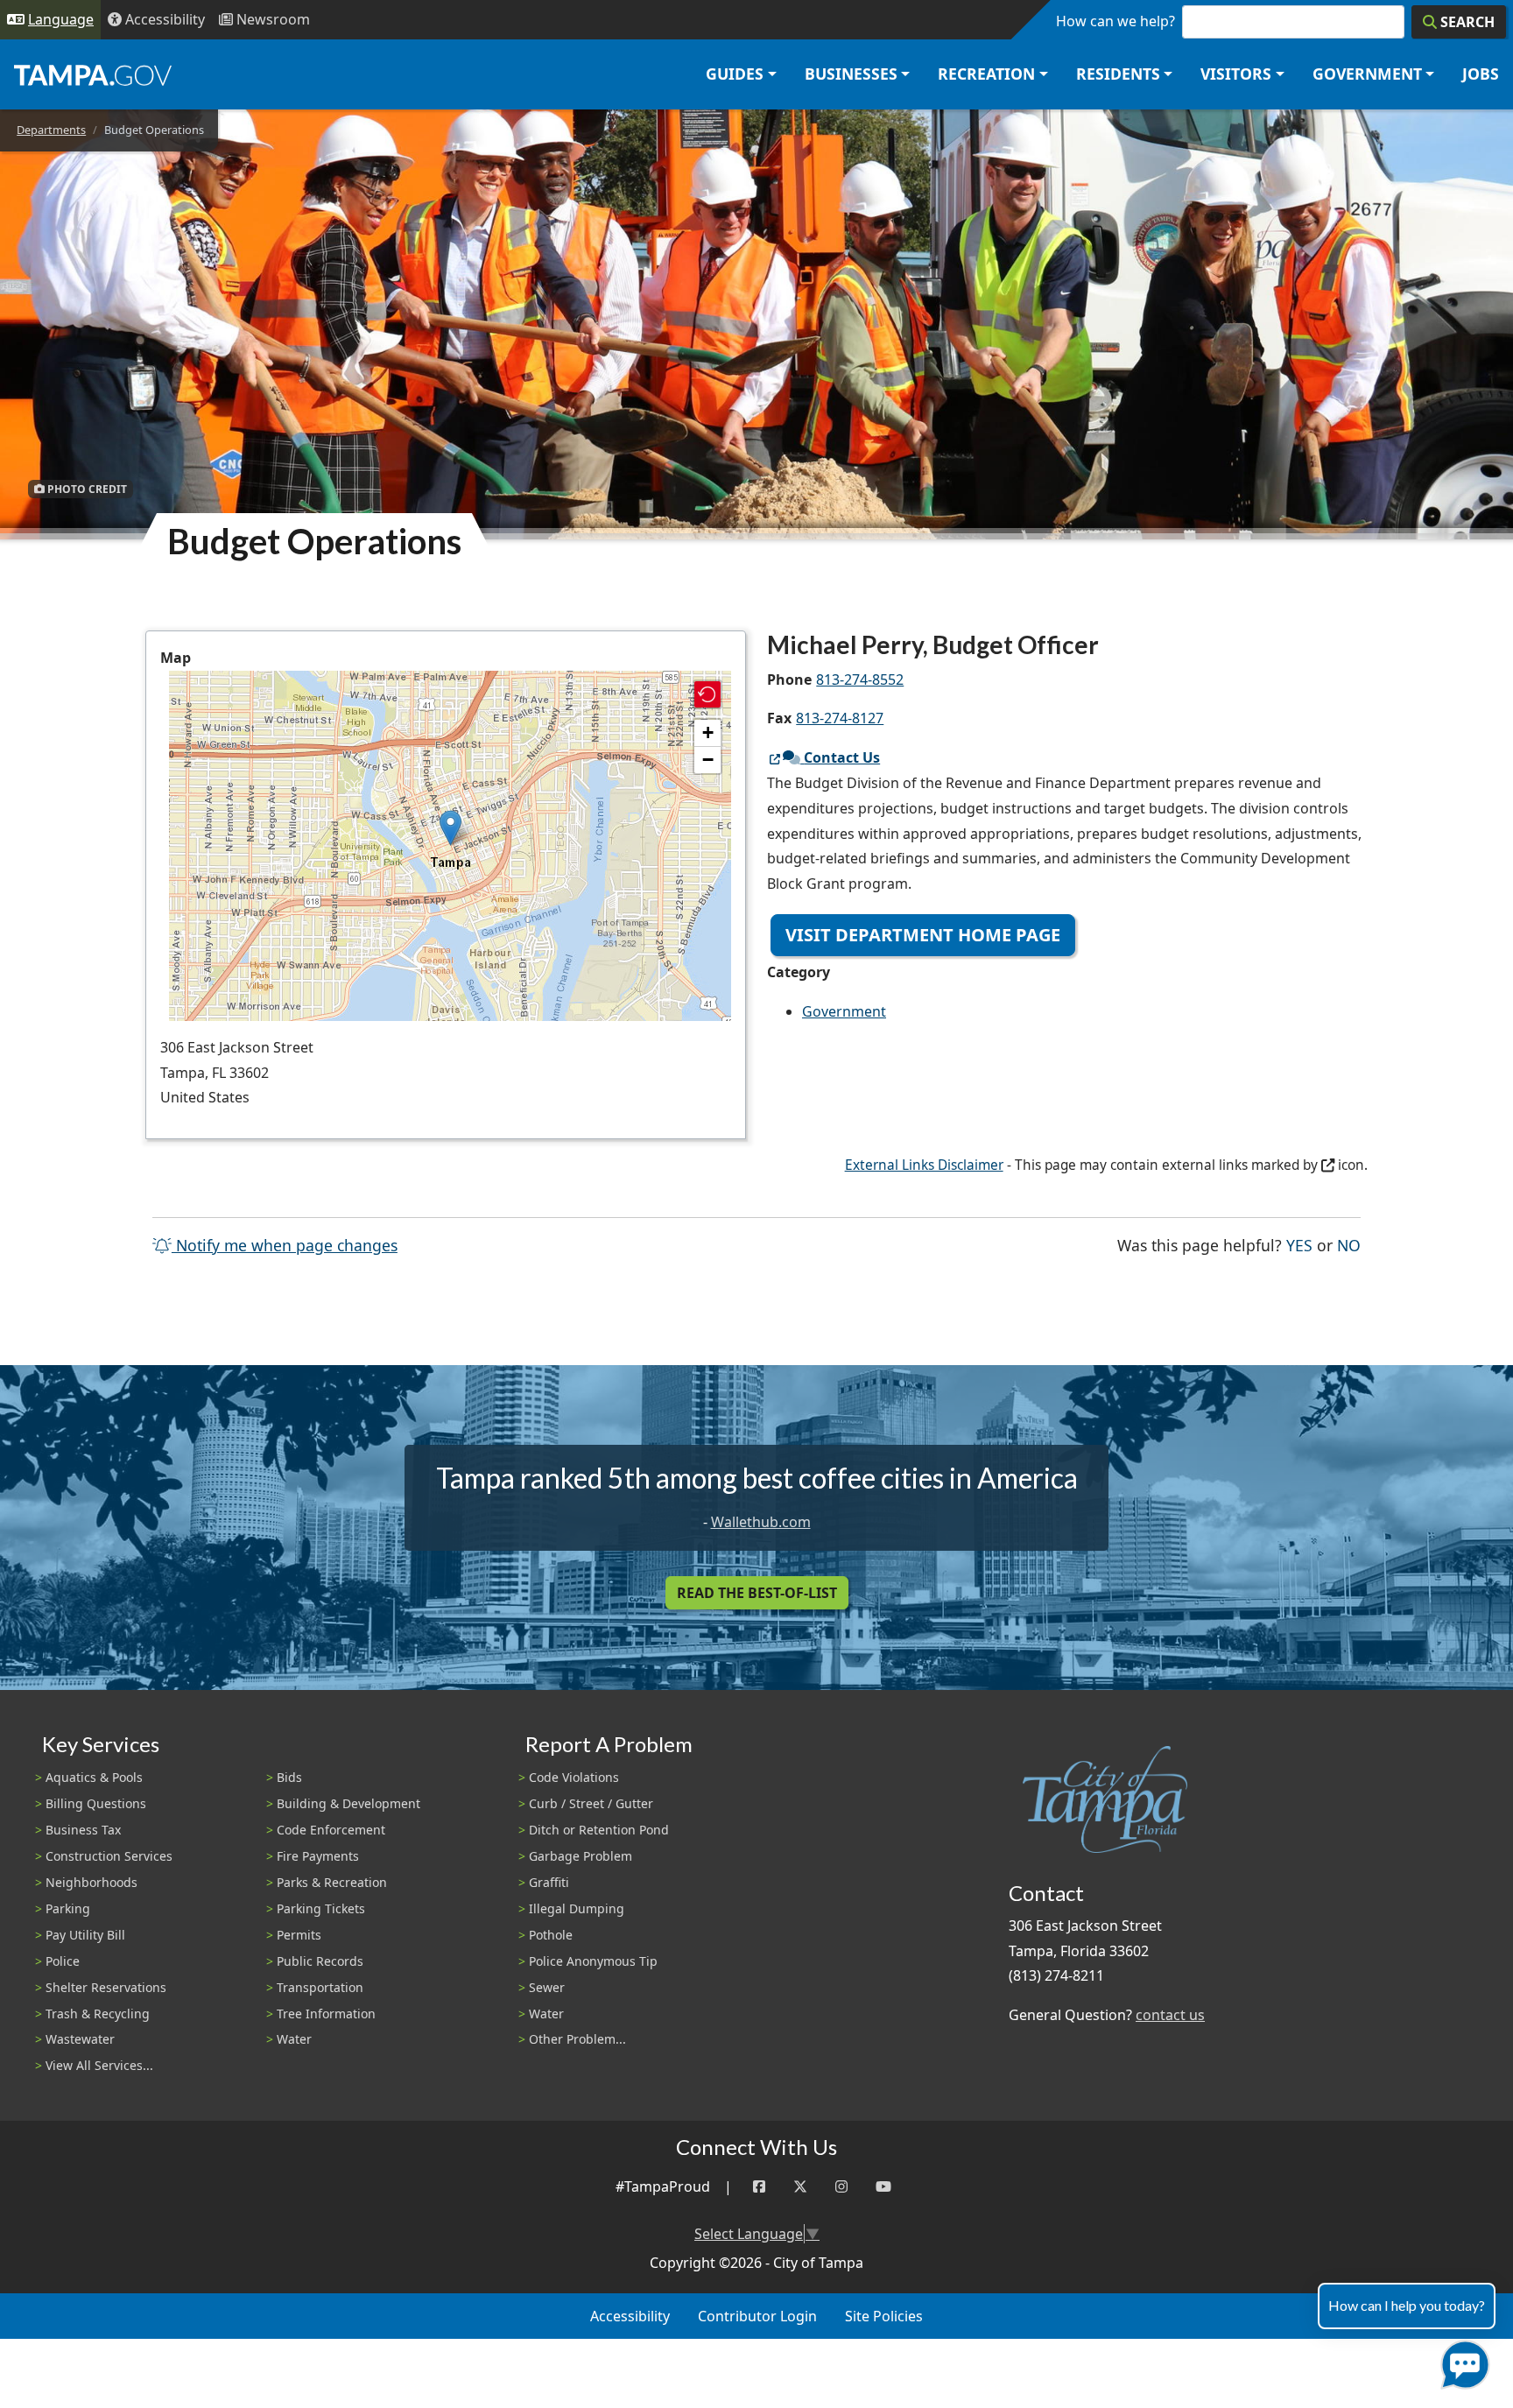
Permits (299, 1935)
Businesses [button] (851, 74)
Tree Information (326, 2014)
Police (63, 1961)
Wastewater (80, 2039)
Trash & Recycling (98, 2014)
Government (844, 1011)
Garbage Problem (581, 1856)
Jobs (1481, 74)
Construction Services (109, 1856)
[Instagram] (841, 2187)
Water (294, 2039)
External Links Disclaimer (924, 1165)
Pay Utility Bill (85, 1935)
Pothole (551, 1935)
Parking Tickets (321, 1908)
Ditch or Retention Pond (599, 1830)
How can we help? (1115, 21)
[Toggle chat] (1462, 2361)
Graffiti (549, 1882)
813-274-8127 (840, 718)
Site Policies (884, 2316)
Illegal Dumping (577, 1908)
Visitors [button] (1236, 74)
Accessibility (630, 2316)
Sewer (547, 1987)
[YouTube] (883, 2187)
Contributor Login (757, 2316)
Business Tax (83, 1830)
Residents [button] (1118, 74)
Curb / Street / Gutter (591, 1803)
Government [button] (1367, 74)
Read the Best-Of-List (757, 1593)
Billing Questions (96, 1803)
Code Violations (574, 1777)
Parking (68, 1908)
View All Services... (99, 2065)
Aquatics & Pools (94, 1777)
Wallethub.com (761, 1522)
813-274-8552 (860, 679)
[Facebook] (759, 2187)
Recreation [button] (986, 74)
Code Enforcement (331, 1830)
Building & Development (348, 1803)
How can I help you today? (1407, 2305)
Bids (289, 1777)
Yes (1299, 1245)
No (1349, 1245)
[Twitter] (800, 2187)
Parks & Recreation (332, 1882)
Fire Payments (318, 1856)
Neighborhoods (91, 1882)
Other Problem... (577, 2039)
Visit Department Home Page (923, 935)
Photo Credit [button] (86, 489)
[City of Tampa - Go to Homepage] (93, 74)
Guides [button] (735, 74)
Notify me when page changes (285, 1245)
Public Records (320, 1961)
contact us (1170, 2015)
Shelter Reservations (106, 1987)
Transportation (320, 1987)
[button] (450, 828)
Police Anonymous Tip (593, 1961)
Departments (51, 130)
